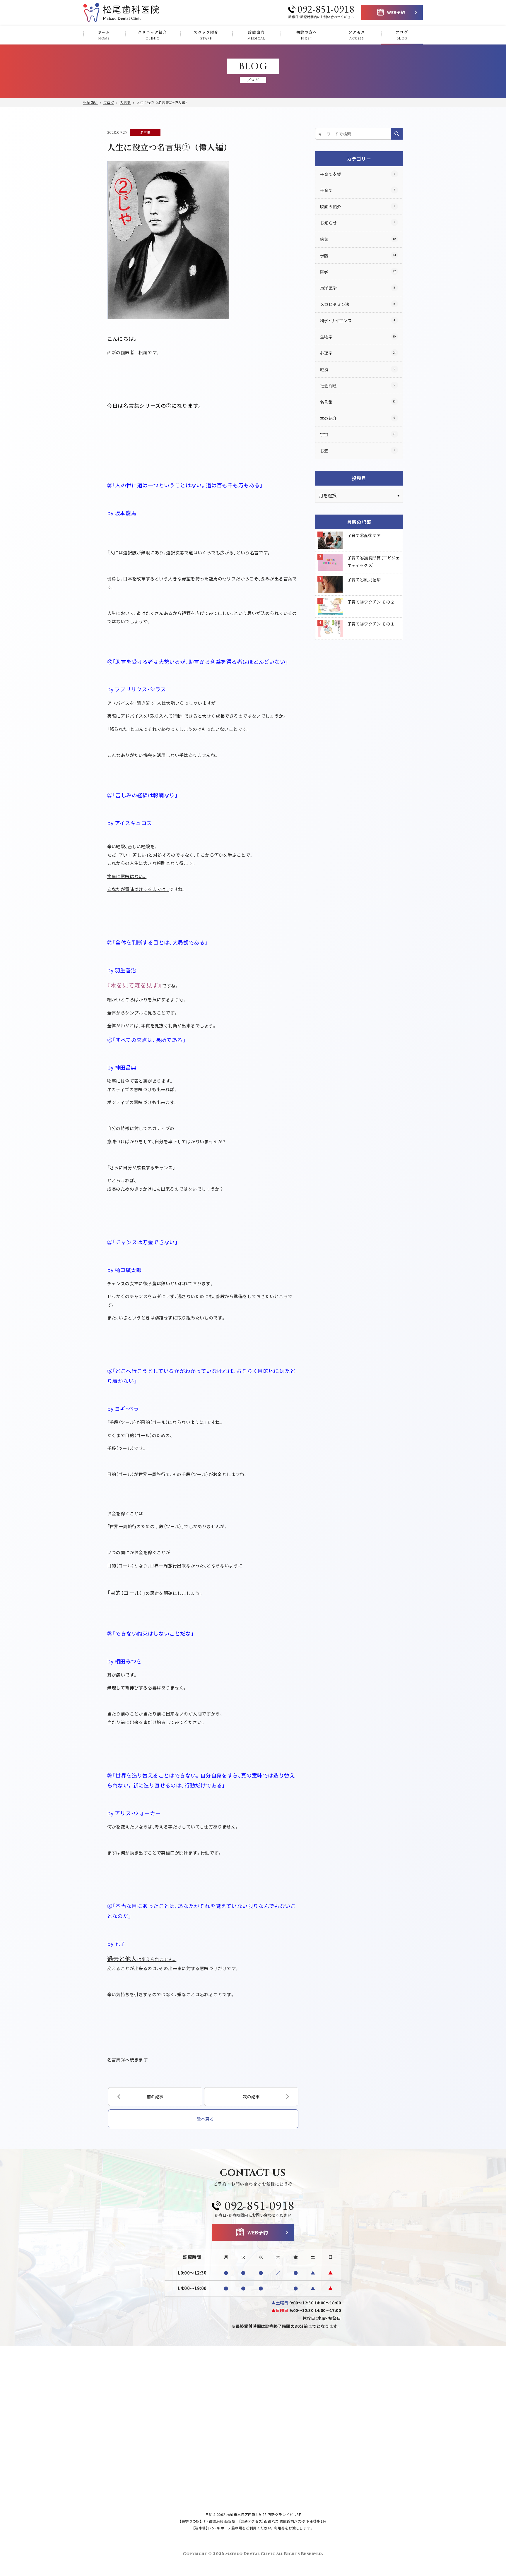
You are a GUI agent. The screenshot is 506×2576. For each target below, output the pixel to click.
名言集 (145, 132)
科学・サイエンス (358, 320)
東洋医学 (358, 288)
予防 (358, 256)
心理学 (358, 353)
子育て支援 (358, 174)
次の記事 (251, 2097)
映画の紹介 (358, 207)
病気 (358, 239)
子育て (358, 190)
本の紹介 (358, 418)
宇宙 (358, 434)
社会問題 (358, 385)
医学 (358, 272)
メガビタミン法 (358, 304)
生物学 (358, 337)
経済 (358, 369)
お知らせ (358, 223)
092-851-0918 (326, 9)
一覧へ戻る (203, 2119)
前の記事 (155, 2097)
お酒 (358, 451)
